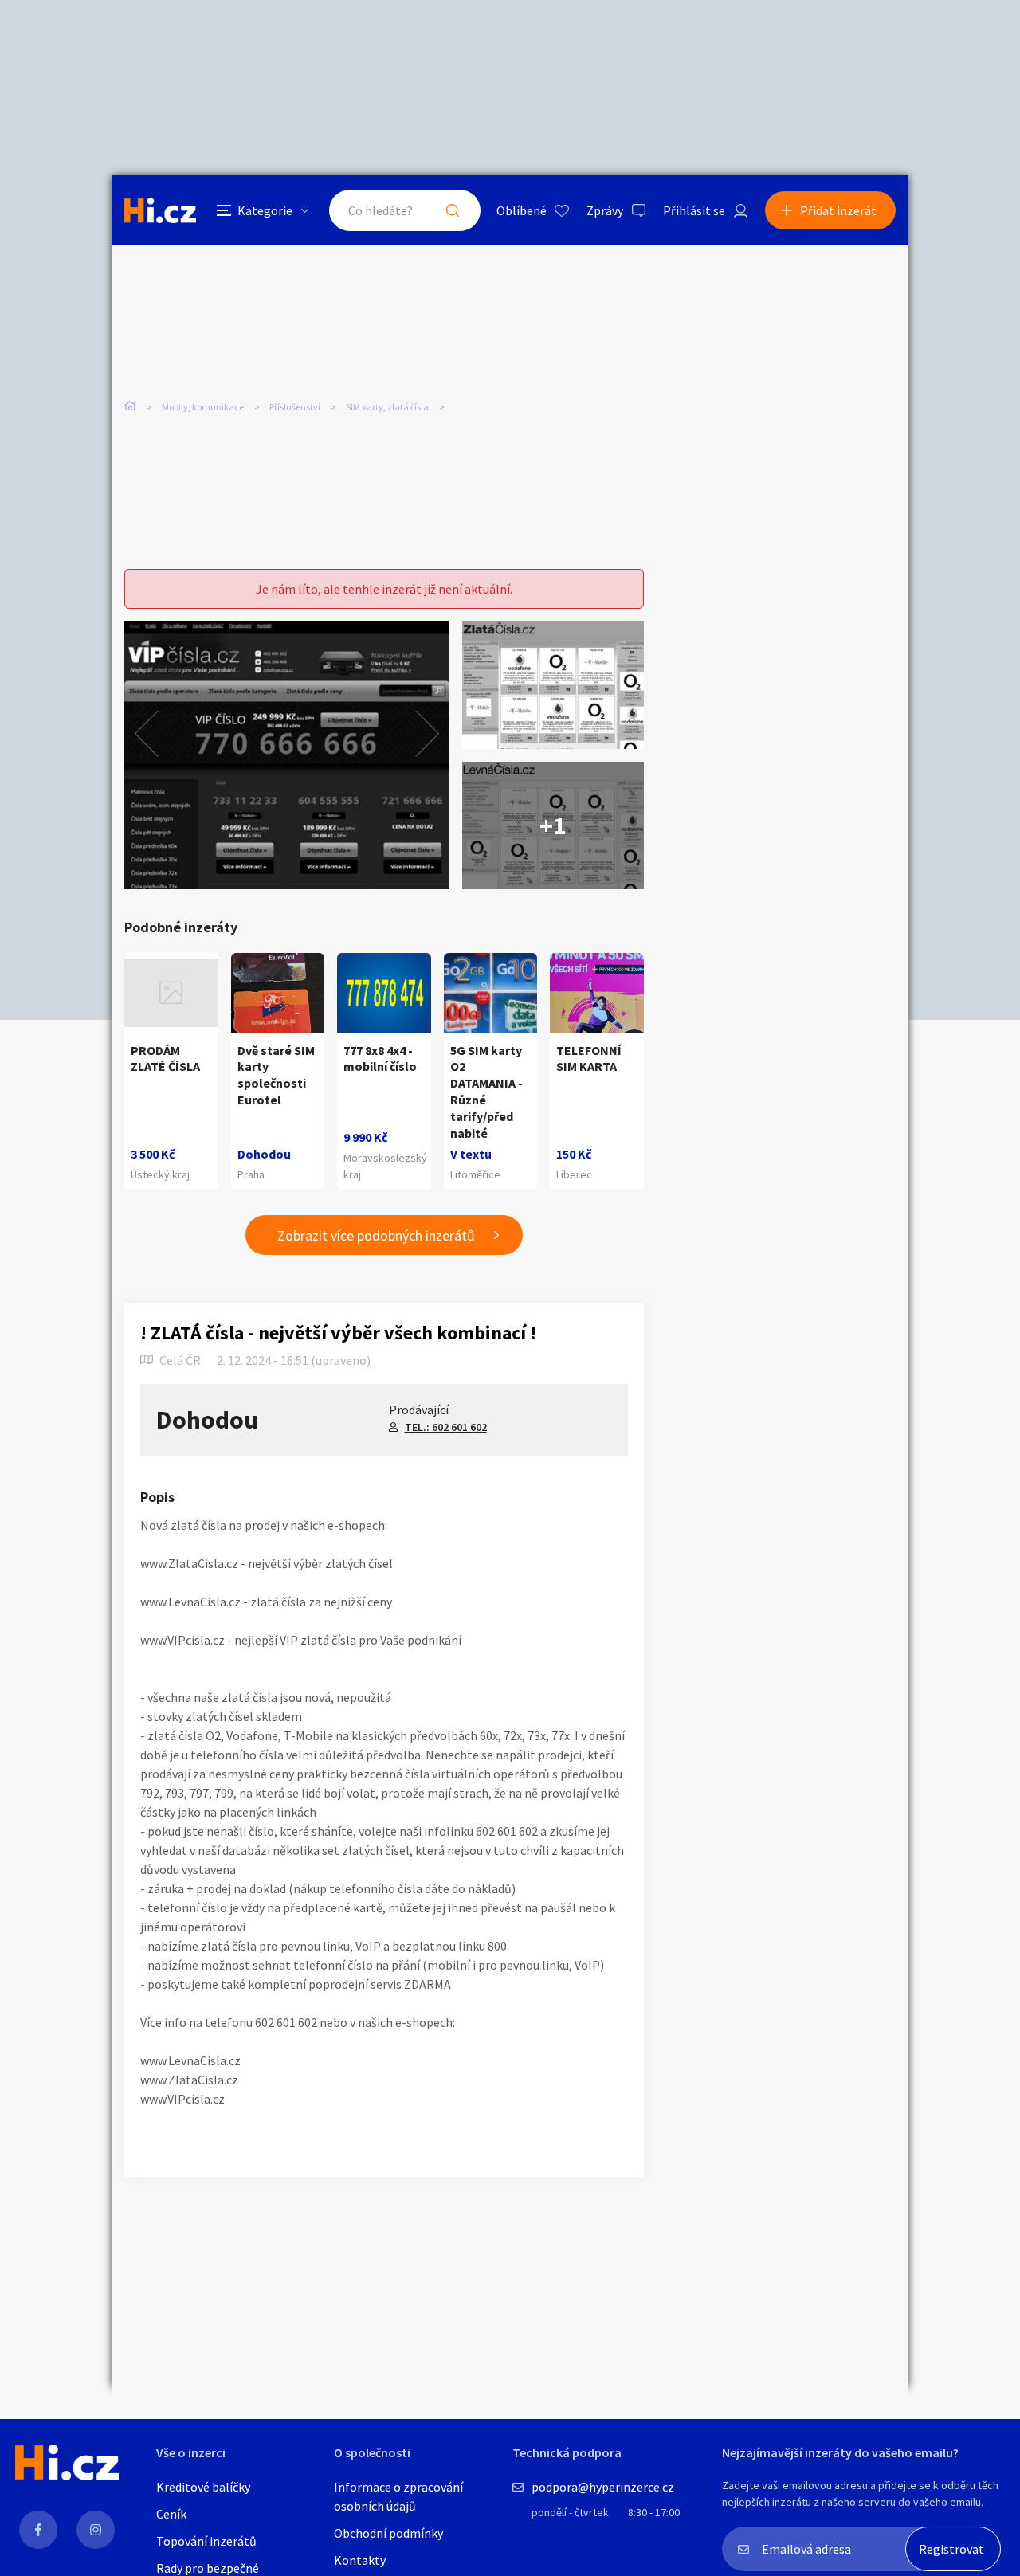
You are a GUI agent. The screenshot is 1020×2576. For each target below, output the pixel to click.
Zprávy (605, 210)
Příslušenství (295, 407)
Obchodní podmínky (388, 2533)
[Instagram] (96, 2530)
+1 (553, 825)
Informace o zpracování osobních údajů (398, 2496)
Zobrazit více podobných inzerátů (376, 1235)
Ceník (171, 2514)
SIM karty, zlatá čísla (387, 407)
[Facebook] (38, 2530)
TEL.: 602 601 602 (446, 1427)
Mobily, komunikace (203, 407)
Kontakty (360, 2560)
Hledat (453, 210)
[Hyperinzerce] (160, 210)
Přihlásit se (694, 210)
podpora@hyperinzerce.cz (603, 2487)
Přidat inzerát (838, 210)
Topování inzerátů (206, 2541)
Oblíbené (522, 210)
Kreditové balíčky (203, 2487)
